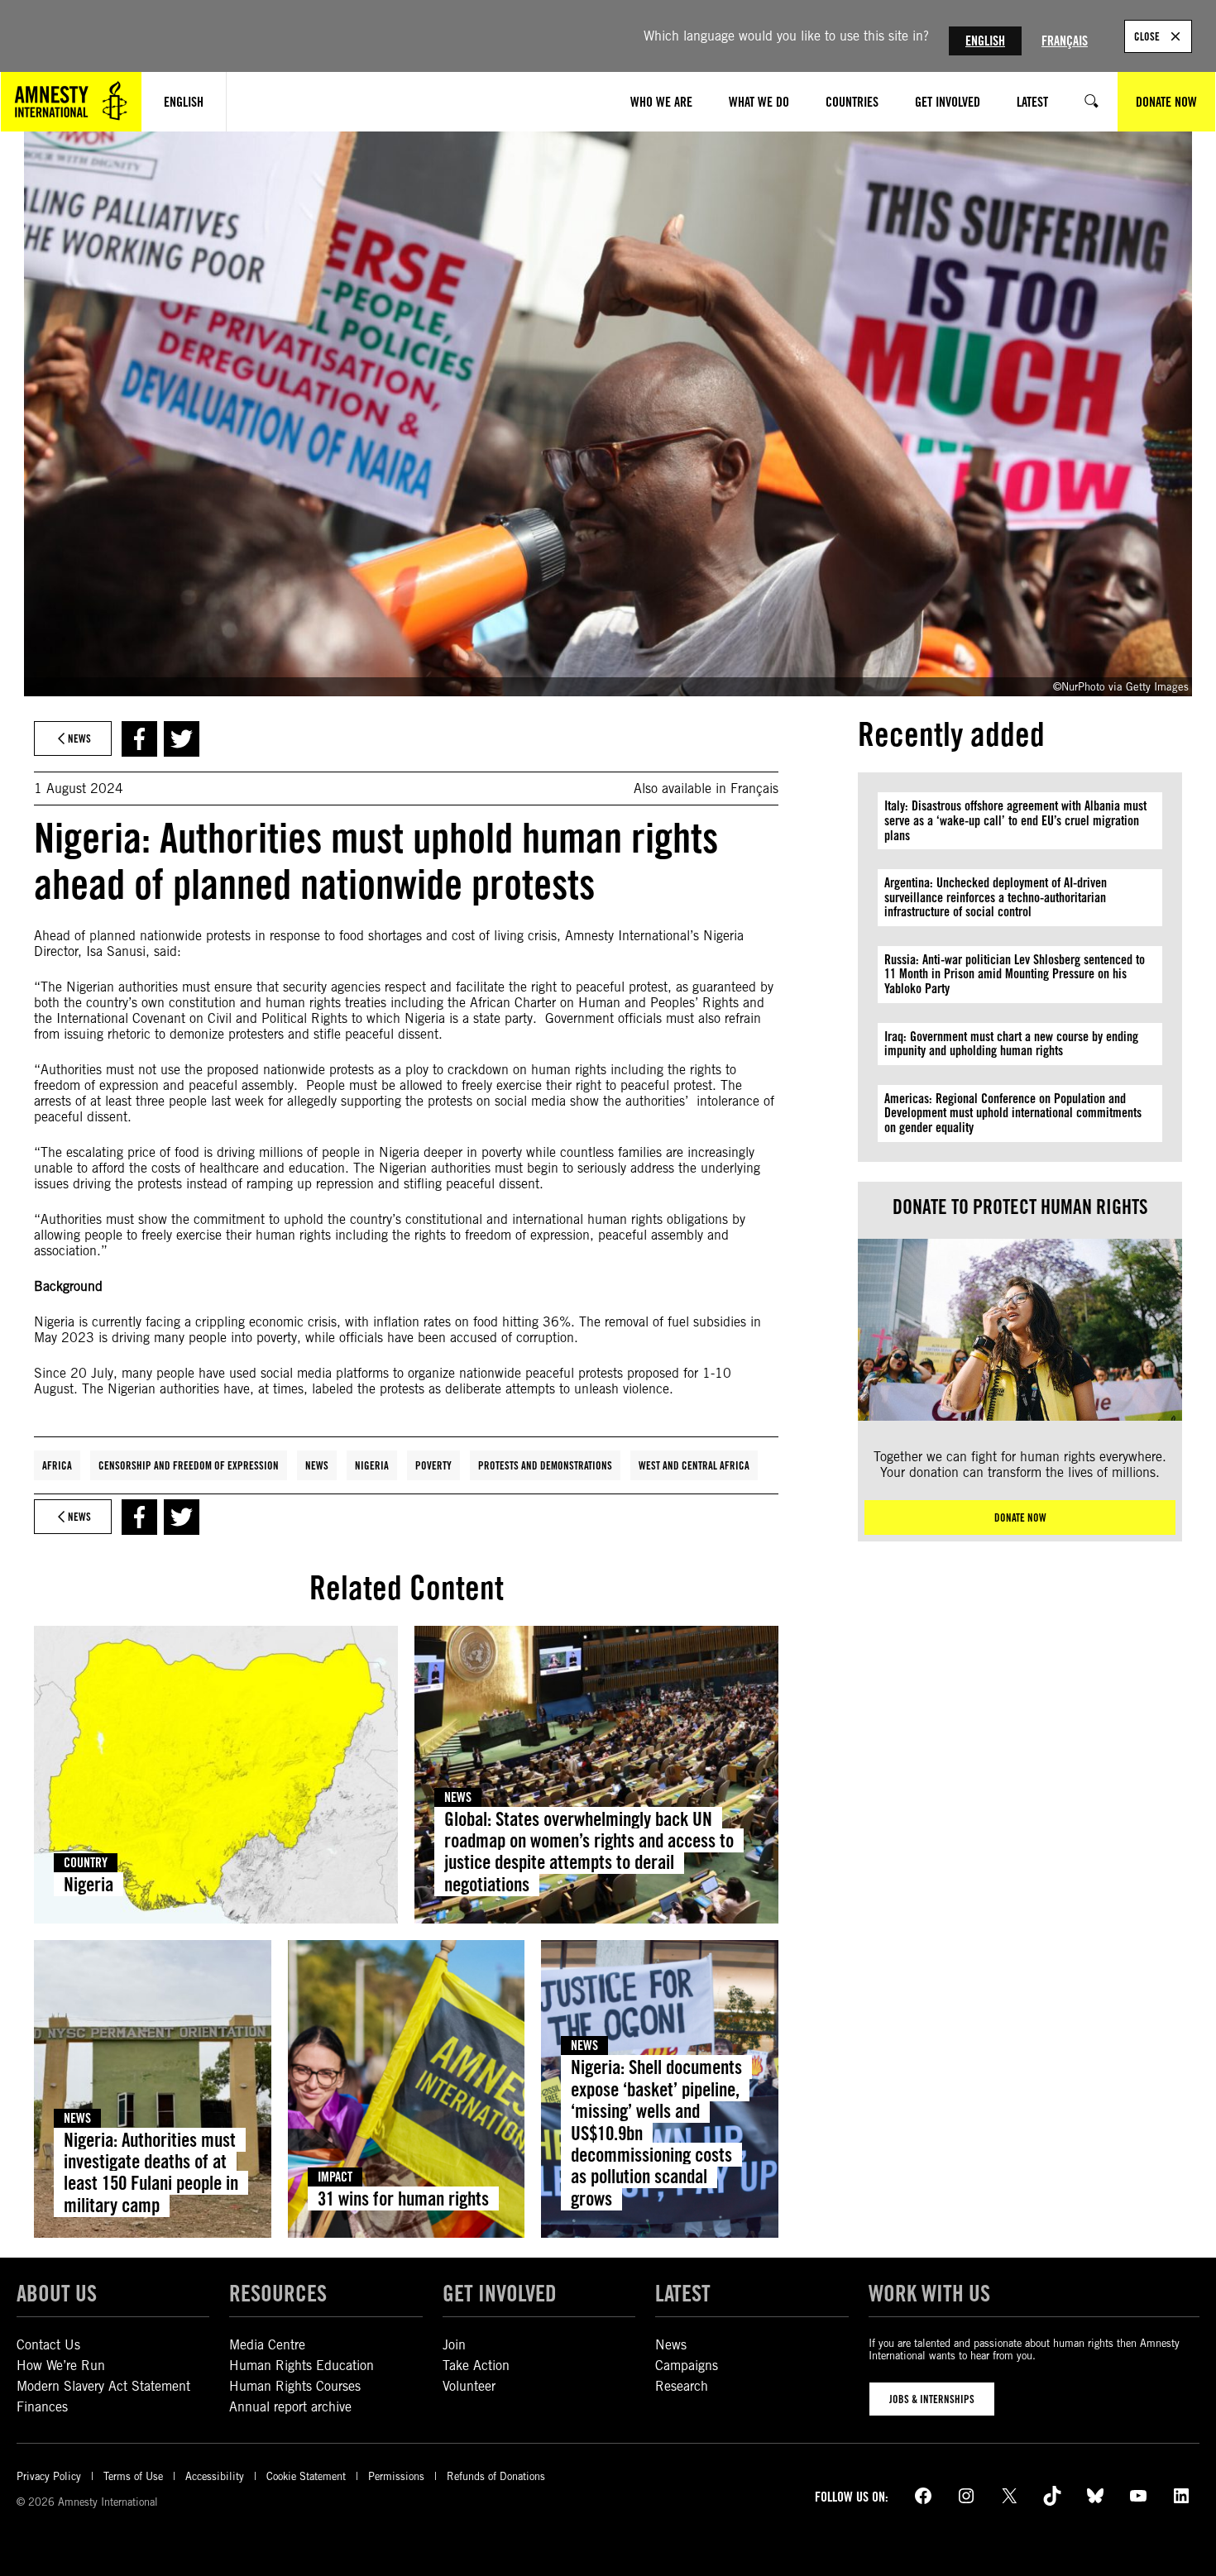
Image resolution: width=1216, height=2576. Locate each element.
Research (682, 2386)
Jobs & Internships (932, 2399)
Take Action (476, 2366)
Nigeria (372, 1465)
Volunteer (469, 2386)
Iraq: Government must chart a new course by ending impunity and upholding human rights (1011, 1044)
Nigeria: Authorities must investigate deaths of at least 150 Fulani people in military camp (151, 2172)
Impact (335, 2177)
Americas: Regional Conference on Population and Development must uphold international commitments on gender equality (1013, 1113)
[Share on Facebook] (139, 739)
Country (86, 1863)
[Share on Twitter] (182, 739)
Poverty (433, 1465)
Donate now (1020, 1517)
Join (454, 2345)
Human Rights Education (302, 2366)
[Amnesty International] (71, 102)
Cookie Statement (306, 2476)
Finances (42, 2407)
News (317, 1465)
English (985, 41)
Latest (683, 2293)
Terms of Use (133, 2476)
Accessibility (215, 2476)
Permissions (396, 2476)
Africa (57, 1465)
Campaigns (687, 2366)
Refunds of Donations (496, 2476)
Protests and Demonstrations (545, 1465)
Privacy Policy (49, 2476)
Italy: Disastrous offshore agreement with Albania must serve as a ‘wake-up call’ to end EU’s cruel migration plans (1015, 820)
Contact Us (48, 2345)
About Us (57, 2293)
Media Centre (267, 2345)
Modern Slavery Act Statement (103, 2386)
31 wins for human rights (403, 2198)
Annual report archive (290, 2407)
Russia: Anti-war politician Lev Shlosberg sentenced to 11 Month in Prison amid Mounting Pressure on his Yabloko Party (1015, 974)
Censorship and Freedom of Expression (189, 1465)
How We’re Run (61, 2366)
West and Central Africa (694, 1465)
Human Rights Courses (295, 2386)
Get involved (500, 2293)
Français (1065, 41)
